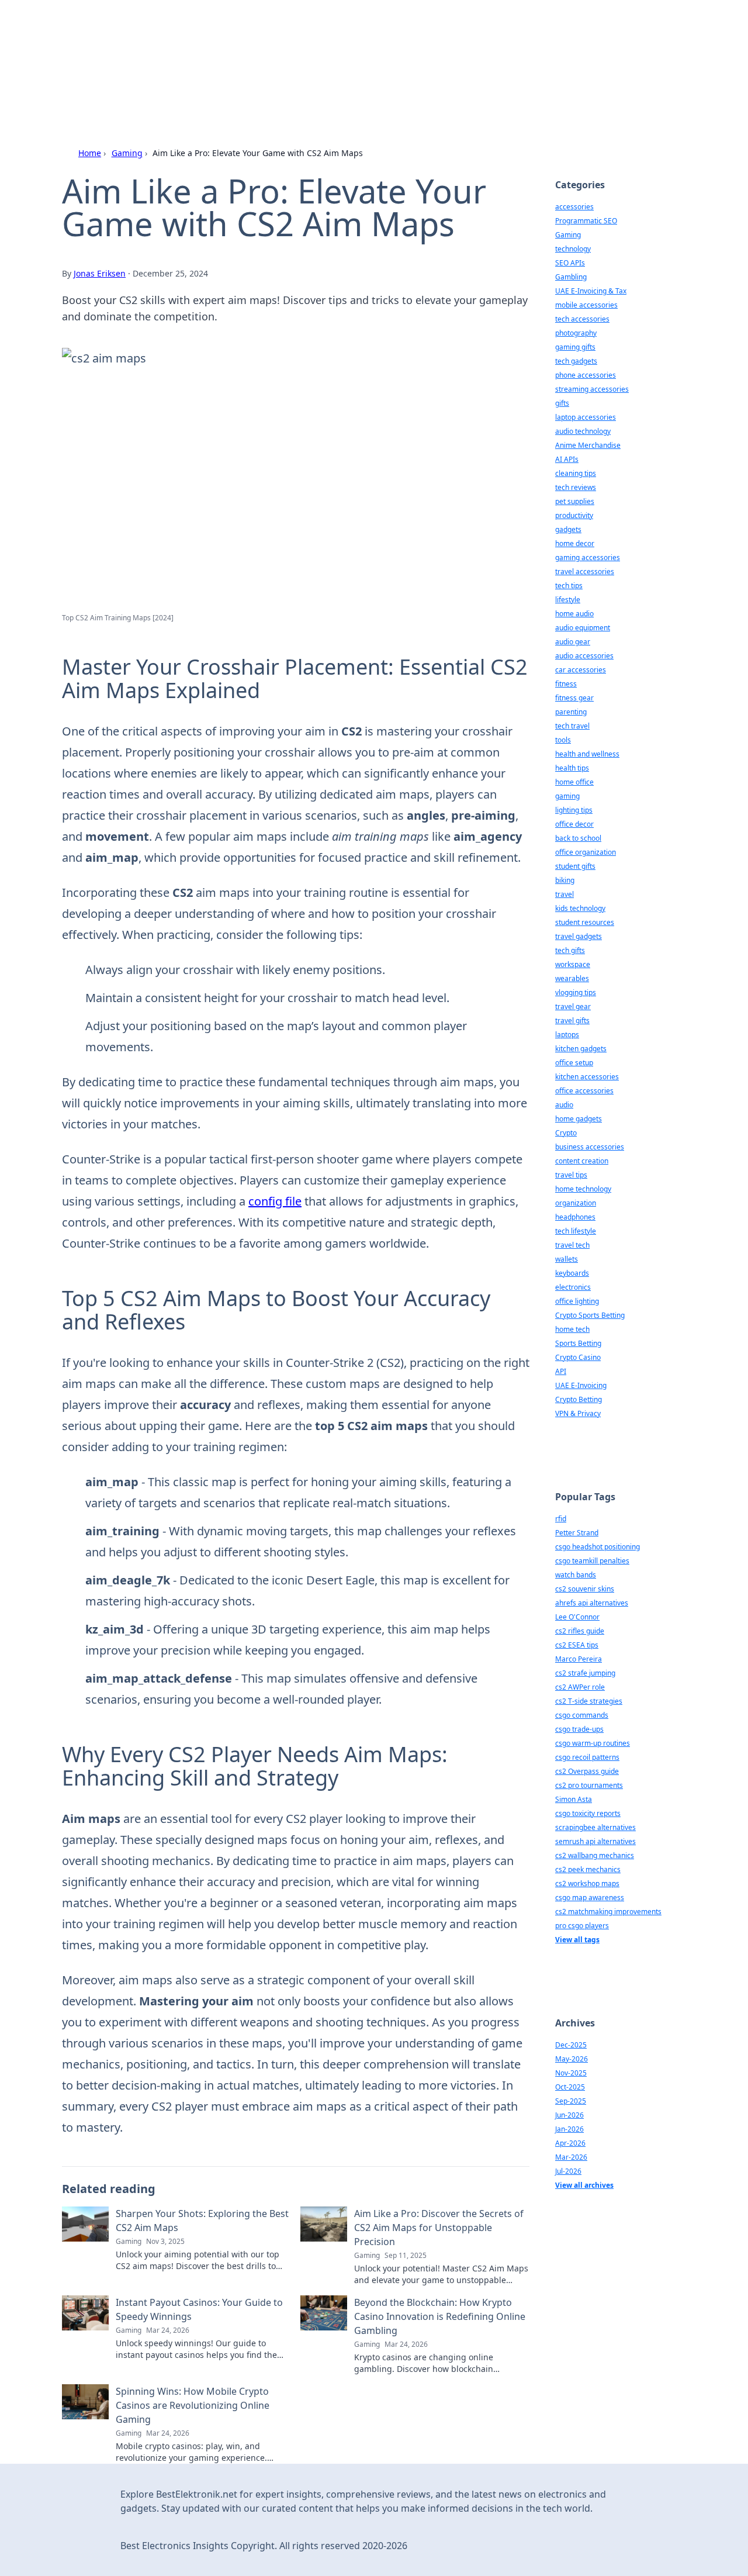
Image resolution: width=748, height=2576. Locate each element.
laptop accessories (586, 417)
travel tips (571, 1175)
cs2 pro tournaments (589, 1785)
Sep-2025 (571, 2101)
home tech (572, 1329)
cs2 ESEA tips (577, 1645)
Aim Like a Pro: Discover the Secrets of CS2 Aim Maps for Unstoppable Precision (439, 2228)
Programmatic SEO (586, 221)
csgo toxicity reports (588, 1813)
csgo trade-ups (579, 1729)
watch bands (576, 1575)
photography (576, 333)
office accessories (584, 1091)
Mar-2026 (571, 2157)
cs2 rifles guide (580, 1631)
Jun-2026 (569, 2115)
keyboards (572, 1273)
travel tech (572, 1245)
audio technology (583, 431)
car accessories (581, 670)
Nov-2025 (571, 2073)
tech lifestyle (576, 1231)
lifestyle (568, 600)
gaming (567, 796)
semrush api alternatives (595, 1841)
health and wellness (587, 754)
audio (564, 1105)
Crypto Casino (578, 1357)
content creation (582, 1161)
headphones (575, 1217)
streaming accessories (592, 389)
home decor (575, 543)
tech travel (572, 726)
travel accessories (585, 572)
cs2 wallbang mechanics (595, 1855)
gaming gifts (575, 347)
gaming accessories (588, 557)
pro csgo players (582, 1926)
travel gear (573, 1006)
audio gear (573, 642)
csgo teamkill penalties (592, 1561)
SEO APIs (570, 263)
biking (565, 880)
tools (563, 740)
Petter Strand (577, 1533)
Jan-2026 (569, 2129)
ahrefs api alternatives (592, 1603)
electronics (573, 1287)
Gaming (127, 153)
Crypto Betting (579, 1399)
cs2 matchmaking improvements (608, 1912)
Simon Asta (574, 1799)
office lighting (577, 1301)
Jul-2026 (568, 2171)
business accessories (590, 1147)
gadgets (568, 529)
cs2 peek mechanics (588, 1869)
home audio (574, 614)
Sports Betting (578, 1343)
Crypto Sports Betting (590, 1315)
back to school (578, 838)
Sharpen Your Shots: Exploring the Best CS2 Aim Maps (202, 2221)
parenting (571, 712)
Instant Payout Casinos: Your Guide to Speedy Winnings (199, 2309)
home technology (583, 1189)
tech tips (569, 586)
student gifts (575, 866)
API (561, 1371)
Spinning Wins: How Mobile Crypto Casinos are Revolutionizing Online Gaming (193, 2405)
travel (565, 894)
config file (275, 1201)
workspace (573, 964)
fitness (566, 684)
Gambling (571, 277)
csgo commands (582, 1715)
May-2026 (572, 2059)
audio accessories (584, 656)
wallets (567, 1259)
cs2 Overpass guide (587, 1771)
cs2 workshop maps (587, 1883)
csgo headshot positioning (598, 1547)
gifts (562, 403)
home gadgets (579, 1119)
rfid (561, 1519)
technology (573, 249)
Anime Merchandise (588, 445)
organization (576, 1203)
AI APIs (567, 459)
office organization (586, 852)
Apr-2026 (570, 2143)
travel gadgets (579, 936)
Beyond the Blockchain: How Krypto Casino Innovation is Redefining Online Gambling (440, 2316)
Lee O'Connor (577, 1617)
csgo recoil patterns (587, 1757)
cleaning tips (576, 473)
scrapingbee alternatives (595, 1827)
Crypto (566, 1133)
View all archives (584, 2185)
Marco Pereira (579, 1659)
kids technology (580, 908)
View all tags (577, 1940)
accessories (574, 207)
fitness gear (574, 698)
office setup (574, 1063)
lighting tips (574, 810)
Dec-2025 (571, 2045)
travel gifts (572, 1021)
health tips (572, 768)
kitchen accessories (587, 1077)
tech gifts (570, 950)
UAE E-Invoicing (581, 1385)
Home (90, 153)
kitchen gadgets (581, 1049)
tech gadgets (576, 361)
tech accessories (582, 319)
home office (574, 782)
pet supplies (575, 501)
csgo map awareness (590, 1898)
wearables (572, 978)
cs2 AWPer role (580, 1687)
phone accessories (586, 375)
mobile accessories (586, 305)
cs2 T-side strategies (589, 1701)
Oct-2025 (570, 2087)
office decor (574, 824)
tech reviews (576, 487)
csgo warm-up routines (593, 1743)
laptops (567, 1035)
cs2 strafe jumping (585, 1673)
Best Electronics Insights (225, 42)
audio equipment (583, 628)
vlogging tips (576, 992)
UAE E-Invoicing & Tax (591, 291)
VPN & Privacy (578, 1413)
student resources (585, 922)
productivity (574, 515)
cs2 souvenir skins (585, 1589)
